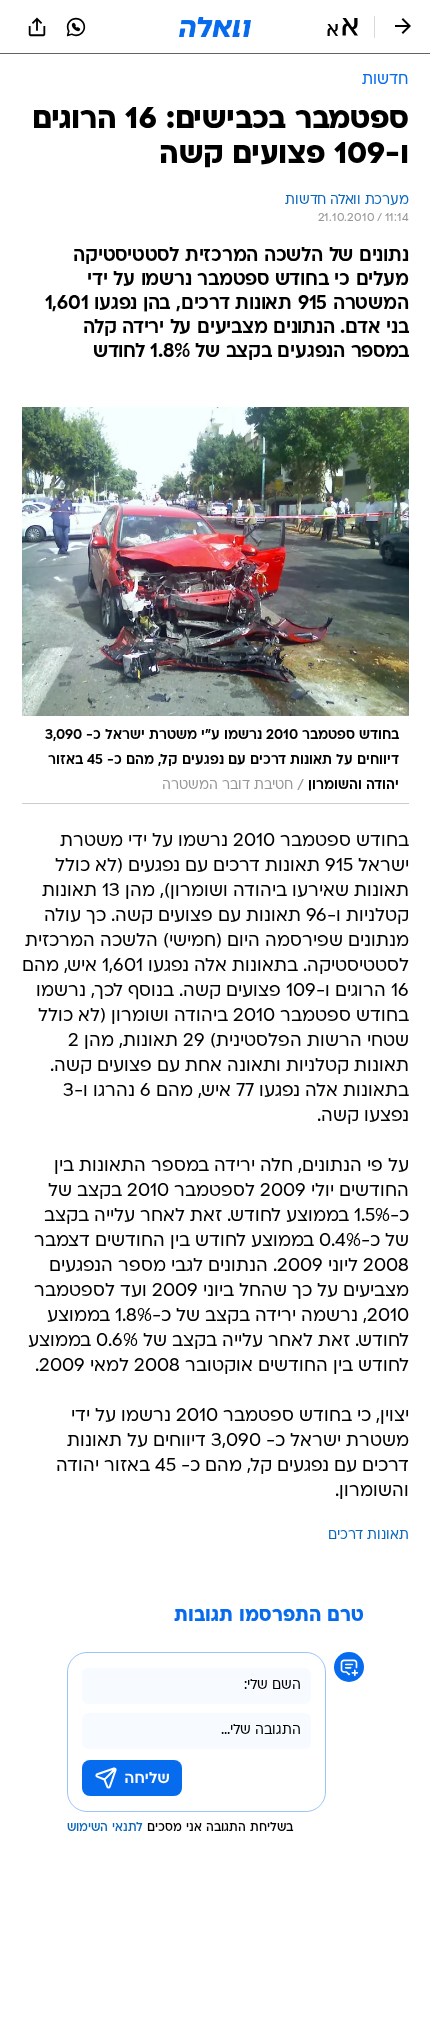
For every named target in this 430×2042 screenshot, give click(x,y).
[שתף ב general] (37, 27)
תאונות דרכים (368, 1535)
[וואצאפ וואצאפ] (76, 27)
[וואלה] (215, 27)
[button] (342, 27)
